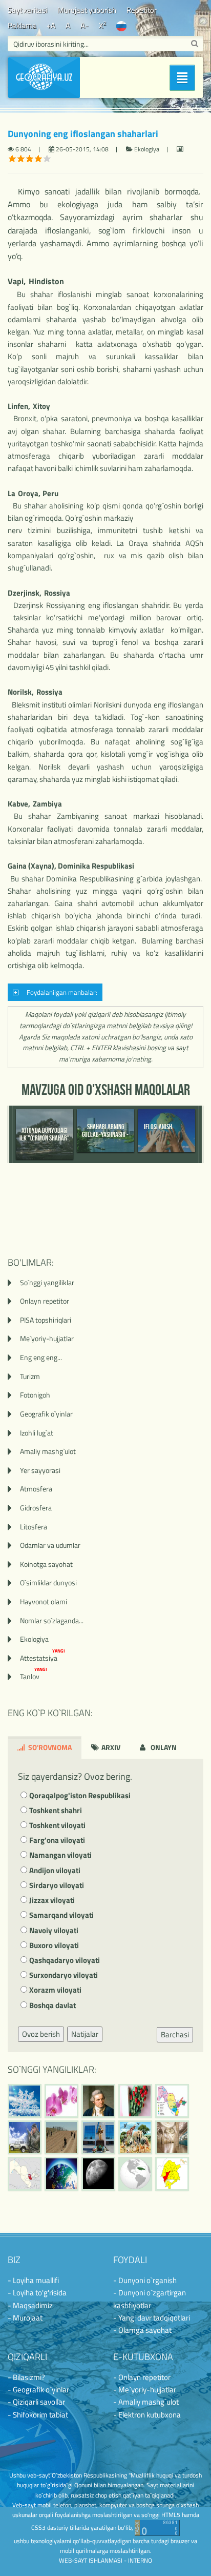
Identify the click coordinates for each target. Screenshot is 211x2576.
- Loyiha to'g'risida (37, 2293)
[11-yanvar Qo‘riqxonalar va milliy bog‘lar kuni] (135, 2137)
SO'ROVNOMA (49, 1747)
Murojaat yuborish (87, 10)
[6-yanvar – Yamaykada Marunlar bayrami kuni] (135, 2174)
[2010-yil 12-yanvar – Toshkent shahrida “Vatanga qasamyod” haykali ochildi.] (98, 2137)
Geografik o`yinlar (46, 1414)
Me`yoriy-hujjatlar (47, 1338)
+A (51, 25)
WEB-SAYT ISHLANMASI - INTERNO (105, 2560)
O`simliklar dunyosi (48, 1582)
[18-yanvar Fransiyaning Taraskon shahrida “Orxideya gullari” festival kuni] (61, 2101)
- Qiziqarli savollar (36, 2402)
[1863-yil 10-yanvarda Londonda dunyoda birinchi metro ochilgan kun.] (172, 2137)
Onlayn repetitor (45, 1301)
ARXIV (110, 1747)
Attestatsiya (43, 1658)
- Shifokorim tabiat (38, 2415)
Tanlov (34, 1676)
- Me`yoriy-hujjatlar (145, 2390)
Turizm (30, 1376)
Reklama (22, 25)
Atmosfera (36, 1489)
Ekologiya (34, 1639)
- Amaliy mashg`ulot (146, 2402)
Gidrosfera (36, 1508)
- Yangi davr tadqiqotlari (152, 2318)
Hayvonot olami (44, 1601)
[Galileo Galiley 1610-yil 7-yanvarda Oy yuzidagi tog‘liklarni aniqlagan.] (98, 2174)
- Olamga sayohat (142, 2330)
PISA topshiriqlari (46, 1320)
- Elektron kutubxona (147, 2415)
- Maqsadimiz (30, 2305)
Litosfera (34, 1527)
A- (85, 25)
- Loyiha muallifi (33, 2280)
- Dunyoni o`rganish (145, 2280)
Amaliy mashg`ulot (48, 1451)
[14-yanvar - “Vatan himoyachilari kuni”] (25, 2137)
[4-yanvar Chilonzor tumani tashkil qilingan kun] (172, 2174)
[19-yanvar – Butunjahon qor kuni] (25, 2101)
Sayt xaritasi (27, 10)
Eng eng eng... (41, 1357)
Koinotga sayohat (46, 1564)
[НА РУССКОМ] (121, 25)
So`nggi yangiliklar (47, 1282)
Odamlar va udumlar (50, 1545)
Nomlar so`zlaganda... (52, 1620)
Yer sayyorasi (40, 1470)
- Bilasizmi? (26, 2377)
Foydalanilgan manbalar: (60, 992)
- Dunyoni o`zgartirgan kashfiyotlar (150, 2299)
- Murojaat (25, 2318)
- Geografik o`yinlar (38, 2390)
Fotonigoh (35, 1395)
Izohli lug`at (37, 1433)
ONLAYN (163, 1747)
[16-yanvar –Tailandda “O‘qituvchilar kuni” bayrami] (135, 2101)
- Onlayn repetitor (142, 2377)
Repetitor (142, 10)
